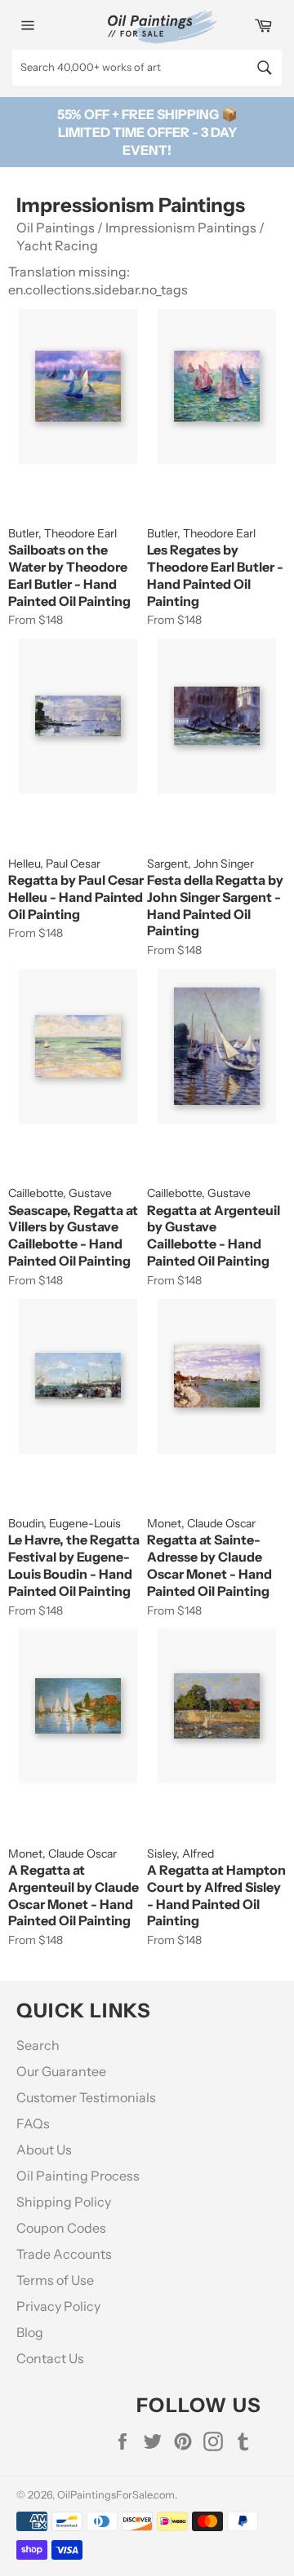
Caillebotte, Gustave (60, 1193)
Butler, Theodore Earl (62, 533)
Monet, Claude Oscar (201, 1523)
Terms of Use (55, 2280)
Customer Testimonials (86, 2097)
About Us (44, 2150)
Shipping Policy (64, 2202)
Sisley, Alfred (180, 1854)
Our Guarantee (61, 2071)
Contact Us (50, 2358)
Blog (30, 2332)
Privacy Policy (58, 2306)
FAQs (33, 2123)
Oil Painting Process (78, 2176)
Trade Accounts (64, 2254)
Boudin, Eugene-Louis (65, 1523)
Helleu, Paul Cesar (54, 864)
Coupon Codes (61, 2228)
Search (38, 2045)
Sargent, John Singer (200, 864)
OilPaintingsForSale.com (116, 2495)
